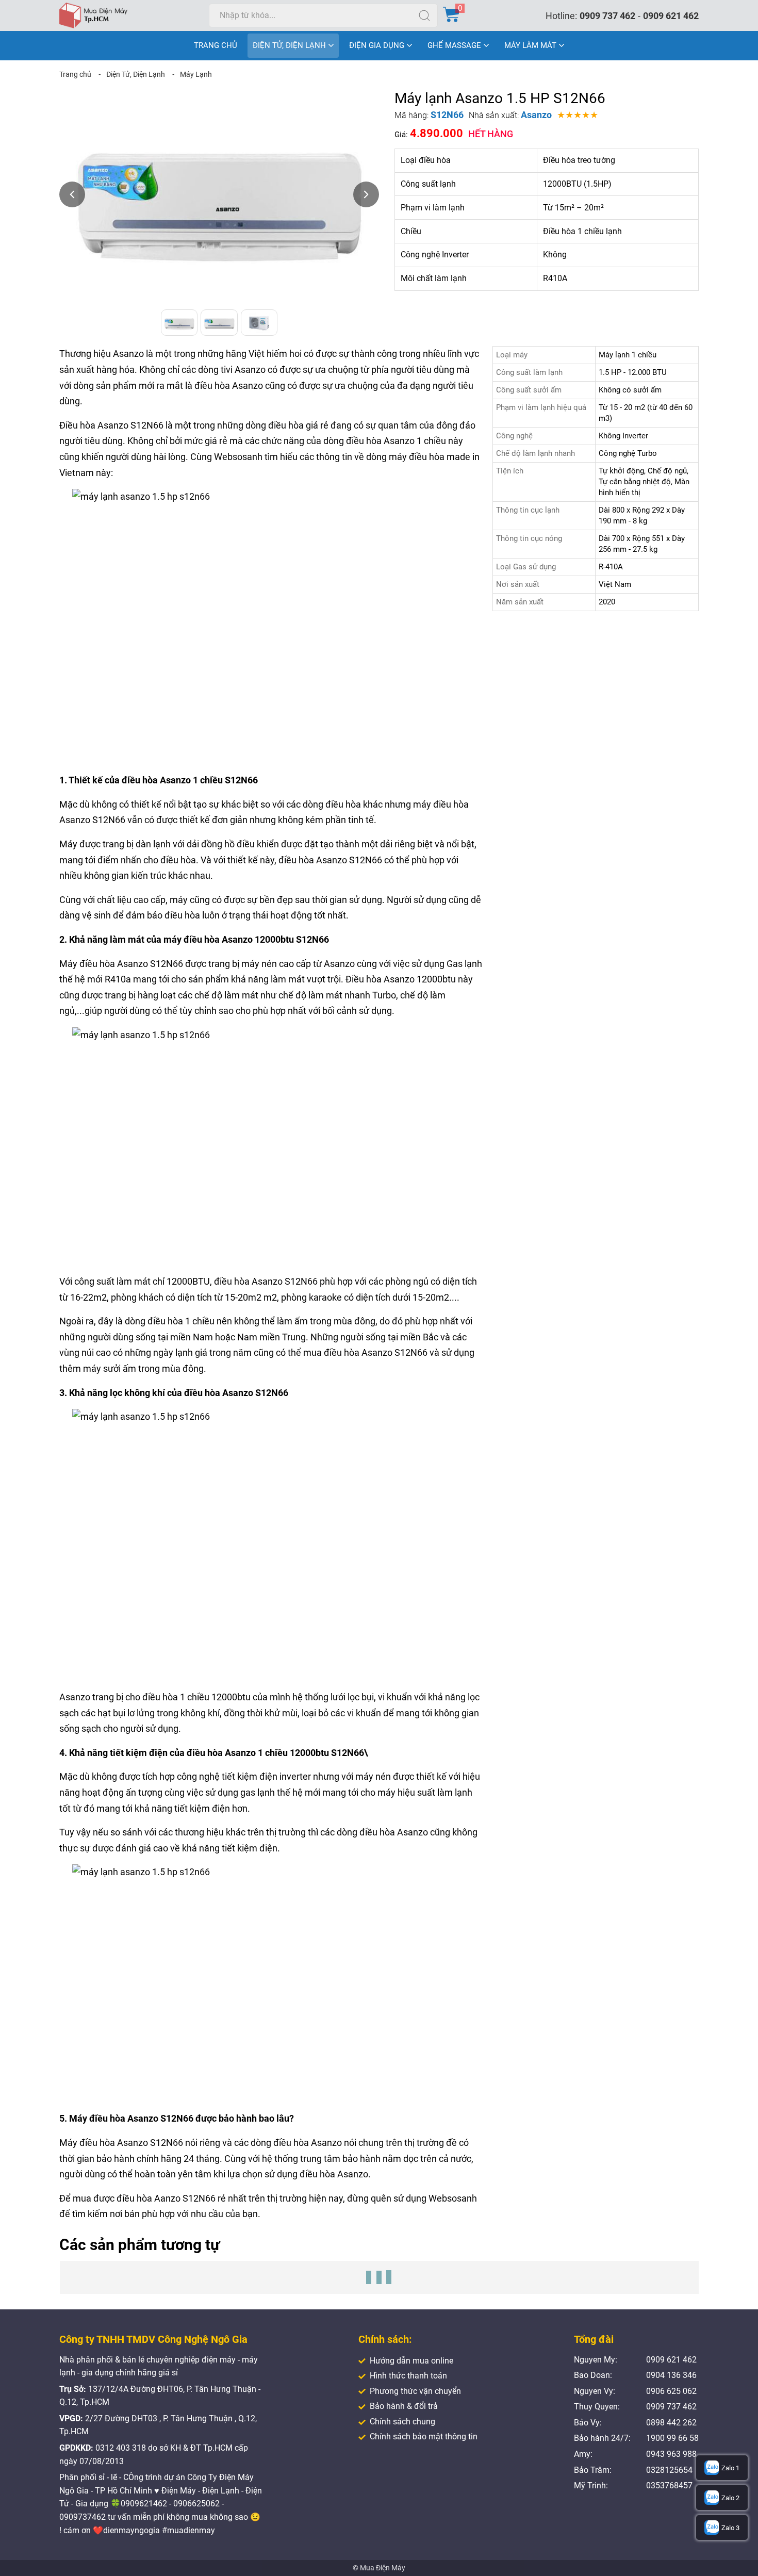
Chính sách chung (402, 2422)
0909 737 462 (607, 16)
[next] (366, 194)
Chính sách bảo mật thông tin (424, 2436)
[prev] (72, 194)
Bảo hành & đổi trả (404, 2406)
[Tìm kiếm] (424, 15)
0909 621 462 (671, 16)
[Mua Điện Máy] (93, 15)
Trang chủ (75, 74)
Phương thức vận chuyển (415, 2391)
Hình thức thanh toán (408, 2376)
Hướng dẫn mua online (411, 2361)
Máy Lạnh (196, 74)
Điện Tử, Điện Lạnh (136, 74)
